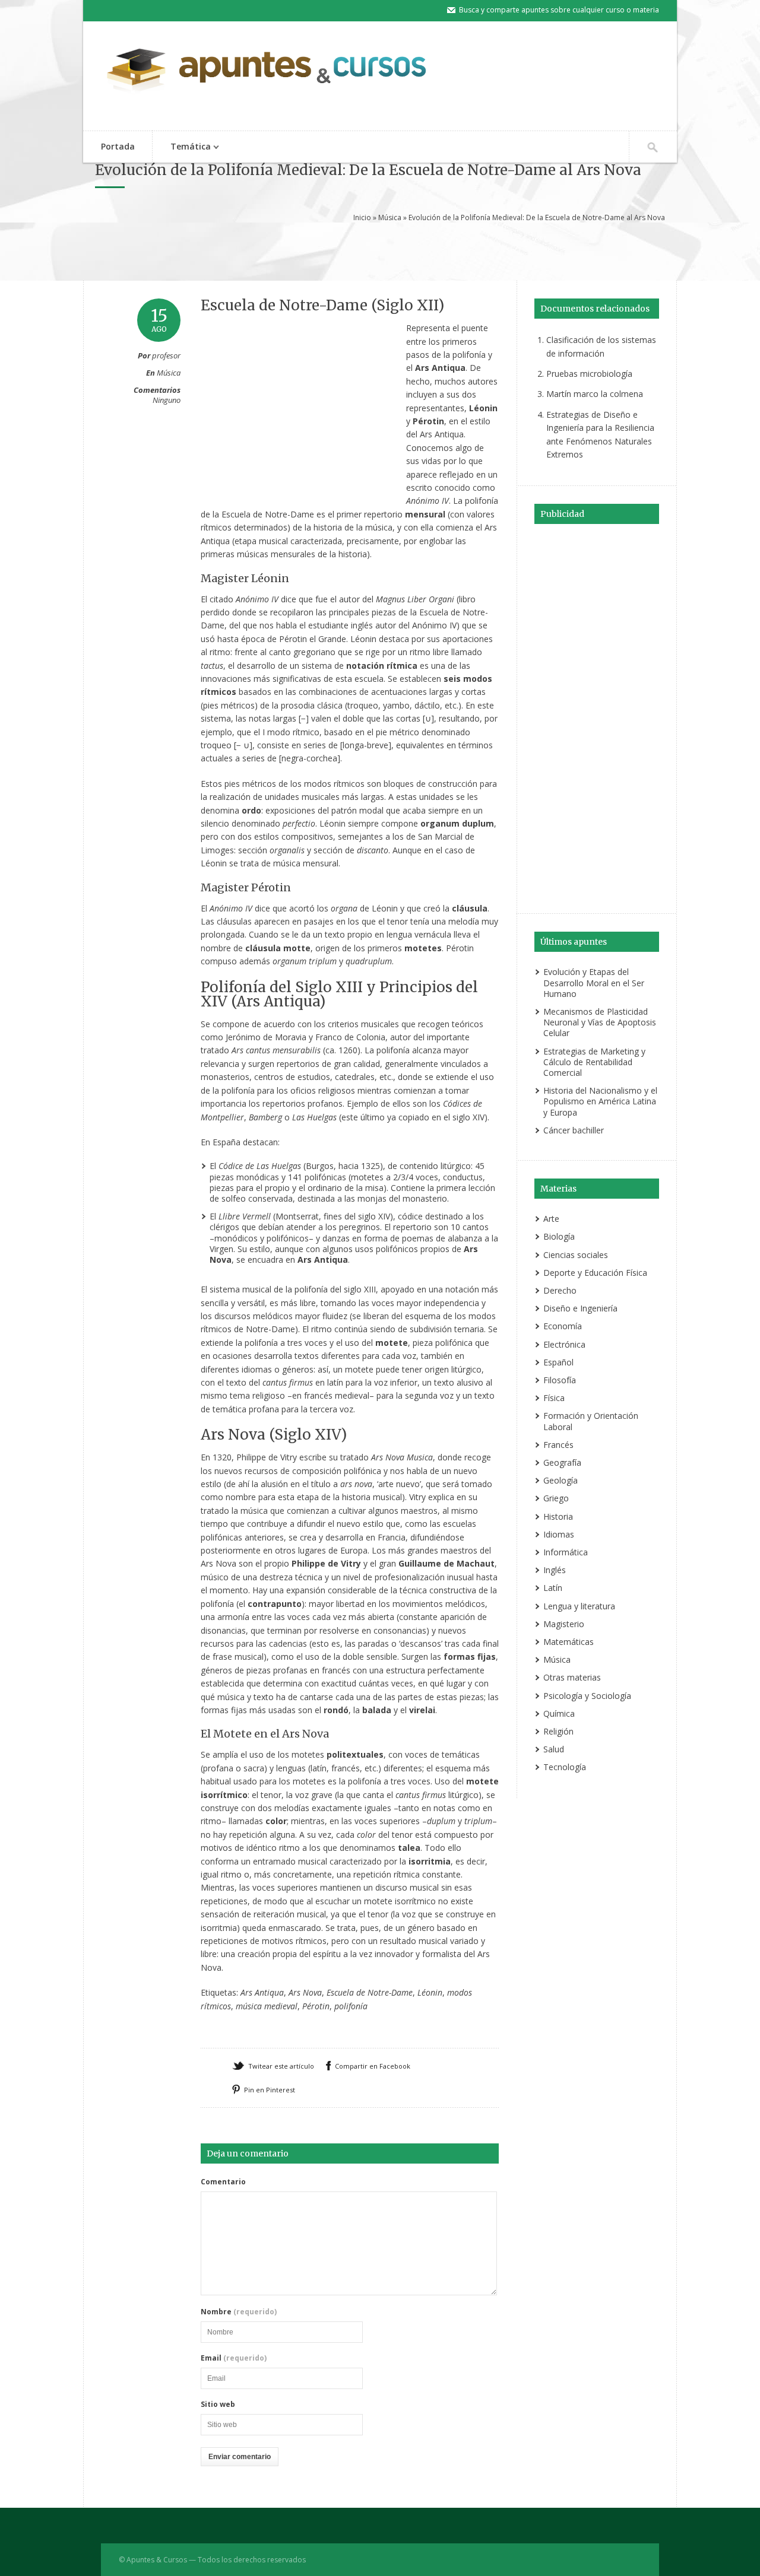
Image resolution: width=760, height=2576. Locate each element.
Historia (558, 1516)
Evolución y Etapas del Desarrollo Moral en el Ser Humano (594, 982)
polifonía (351, 2006)
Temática (182, 147)
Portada (118, 146)
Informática (566, 1552)
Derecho (560, 1290)
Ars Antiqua (262, 1992)
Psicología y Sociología (587, 1696)
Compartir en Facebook (373, 2066)
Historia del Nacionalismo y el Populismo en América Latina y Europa (600, 1101)
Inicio (362, 217)
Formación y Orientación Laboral (591, 1421)
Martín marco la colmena (595, 394)
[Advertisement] (380, 250)
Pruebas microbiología (589, 374)
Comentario (223, 2182)
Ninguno (167, 400)
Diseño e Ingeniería (580, 1308)
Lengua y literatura (579, 1606)
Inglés (555, 1570)
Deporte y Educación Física (595, 1273)
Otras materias (572, 1677)
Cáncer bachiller (574, 1130)
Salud (554, 1749)
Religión (558, 1731)
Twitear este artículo (281, 2066)
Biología (559, 1236)
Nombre (239, 2312)
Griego (556, 1498)
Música (390, 217)
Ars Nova (305, 1992)
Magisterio (564, 1624)
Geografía (562, 1462)
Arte (551, 1219)
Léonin (430, 1992)
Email (234, 2358)
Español (558, 1362)
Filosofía (560, 1380)
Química (559, 1713)
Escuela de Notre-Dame (370, 1992)
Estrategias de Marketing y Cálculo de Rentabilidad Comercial (594, 1062)
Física (554, 1398)
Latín (553, 1588)
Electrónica (564, 1344)
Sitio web (218, 2405)
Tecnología (565, 1767)
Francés (558, 1445)
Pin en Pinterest (270, 2090)
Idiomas (559, 1534)
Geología (560, 1480)
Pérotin (316, 2006)
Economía (563, 1326)
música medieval (267, 2006)
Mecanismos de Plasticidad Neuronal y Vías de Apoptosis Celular (600, 1022)
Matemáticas (569, 1642)
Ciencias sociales (576, 1255)
